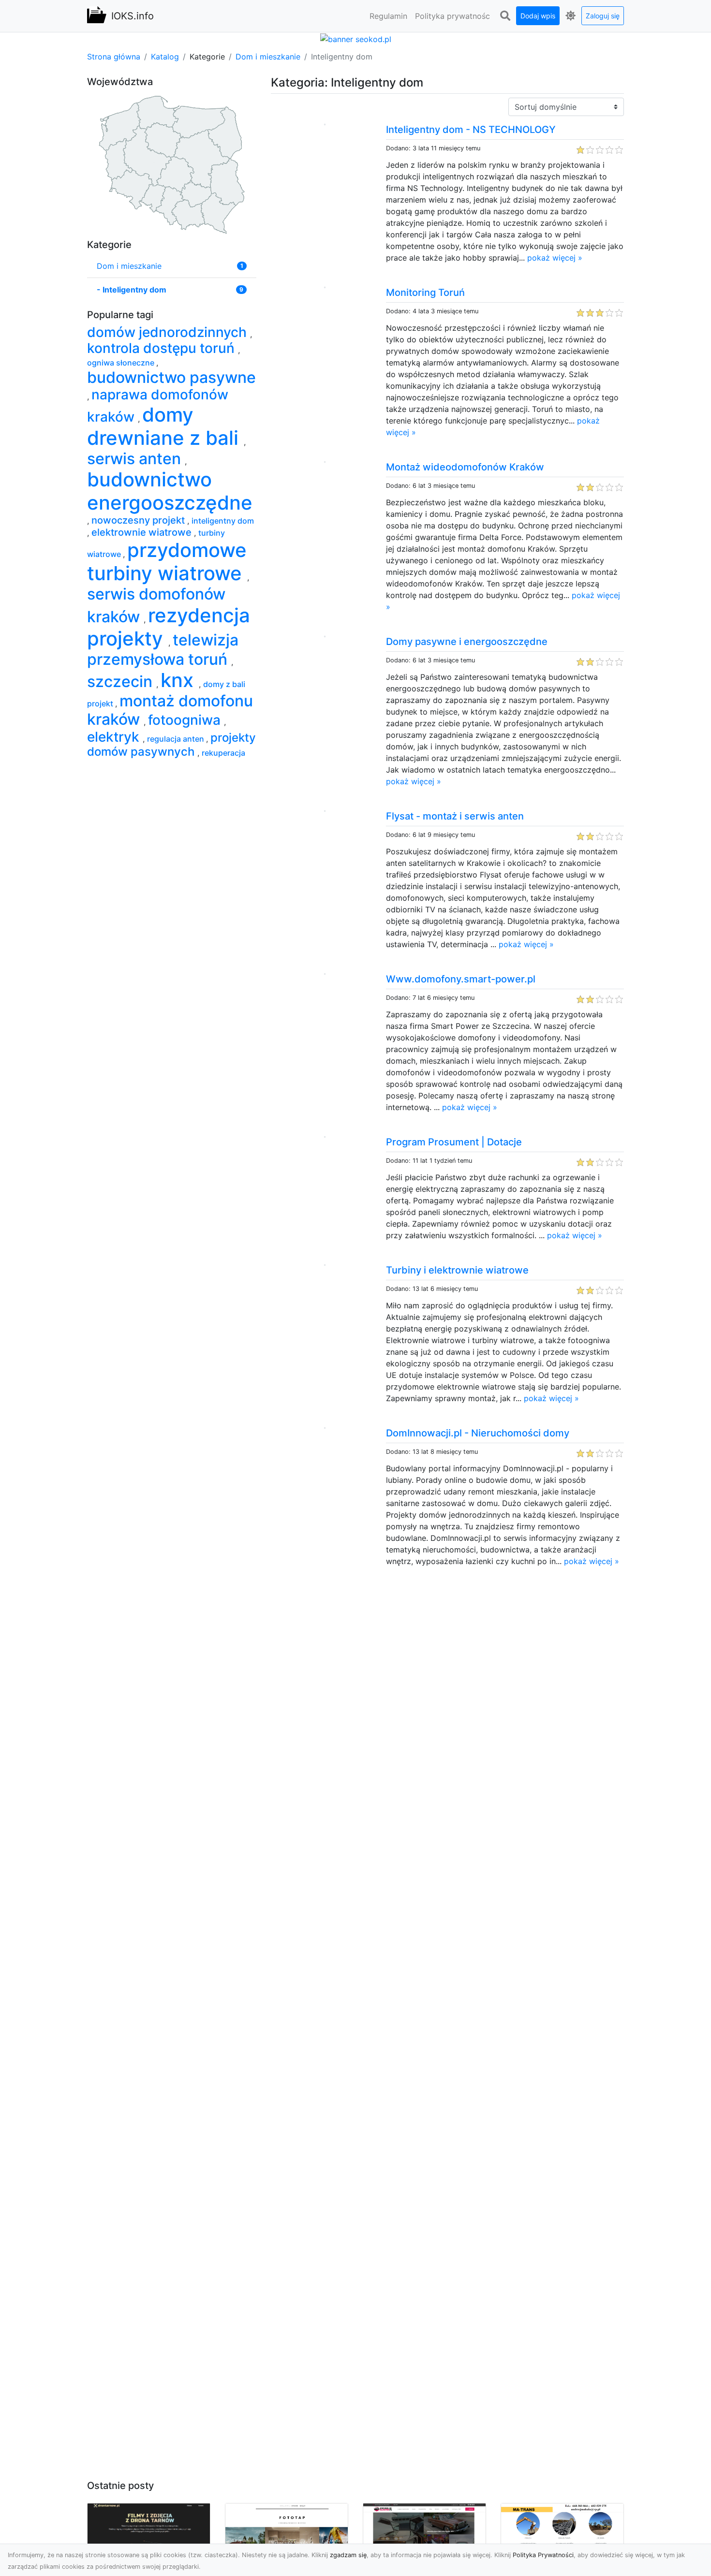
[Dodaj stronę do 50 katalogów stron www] (356, 38)
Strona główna (114, 57)
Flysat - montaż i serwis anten (455, 816)
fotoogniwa (186, 720)
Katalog (165, 57)
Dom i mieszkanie (268, 57)
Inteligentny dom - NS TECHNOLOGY (471, 130)
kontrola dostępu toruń (163, 348)
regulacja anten (177, 739)
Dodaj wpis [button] (538, 16)
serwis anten (136, 459)
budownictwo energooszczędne (170, 491)
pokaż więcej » (555, 258)
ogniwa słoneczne (122, 363)
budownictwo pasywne (171, 377)
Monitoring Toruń (425, 293)
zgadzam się (348, 2555)
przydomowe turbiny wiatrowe (167, 562)
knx (180, 680)
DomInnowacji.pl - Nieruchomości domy (478, 1433)
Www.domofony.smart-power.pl (461, 979)
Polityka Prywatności (543, 2555)
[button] (505, 16)
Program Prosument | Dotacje (454, 1142)
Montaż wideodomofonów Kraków (465, 467)
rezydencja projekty (169, 627)
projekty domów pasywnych (171, 745)
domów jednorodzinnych (169, 332)
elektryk (115, 737)
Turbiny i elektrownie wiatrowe (457, 1270)
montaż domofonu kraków (170, 710)
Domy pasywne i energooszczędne (467, 642)
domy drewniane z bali (165, 426)
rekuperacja (223, 753)
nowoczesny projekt (139, 520)
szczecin (122, 681)
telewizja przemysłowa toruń (163, 650)
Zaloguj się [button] (603, 16)
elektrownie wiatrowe (143, 532)
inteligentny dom (223, 521)
